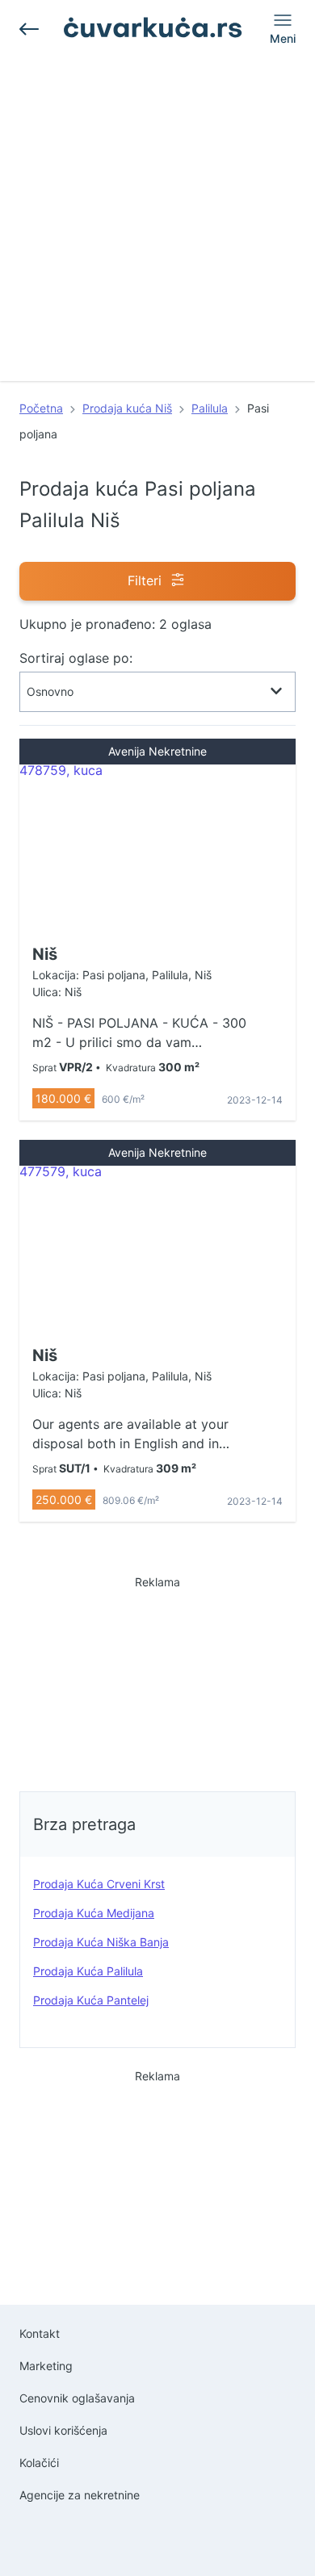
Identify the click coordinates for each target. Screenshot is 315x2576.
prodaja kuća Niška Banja (101, 1942)
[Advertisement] (157, 224)
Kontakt (40, 2333)
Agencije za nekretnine (80, 2495)
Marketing (46, 2366)
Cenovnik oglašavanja (77, 2398)
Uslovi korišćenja (63, 2430)
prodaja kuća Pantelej (91, 2000)
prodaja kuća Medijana (94, 1913)
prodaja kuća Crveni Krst (99, 1884)
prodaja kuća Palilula (88, 1971)
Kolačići (39, 2463)
